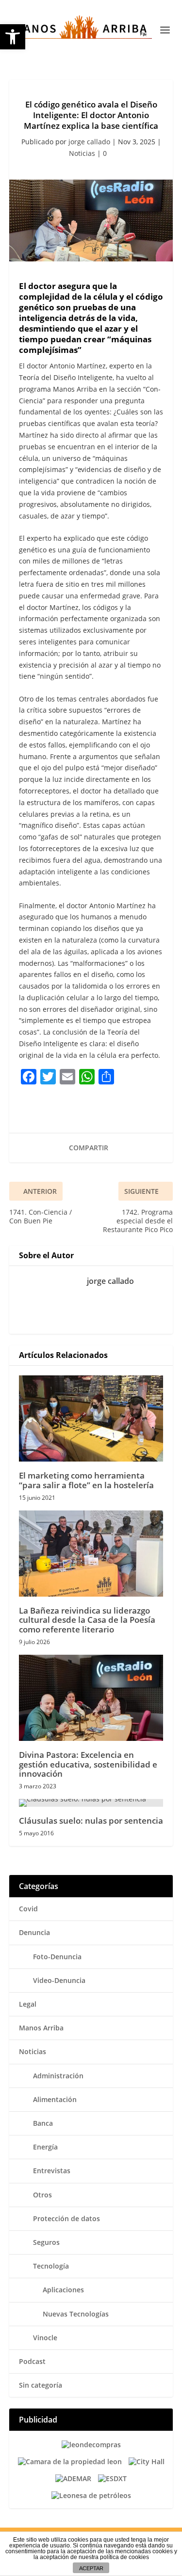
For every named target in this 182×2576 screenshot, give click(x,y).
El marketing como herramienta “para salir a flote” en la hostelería (86, 1480)
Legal (28, 2004)
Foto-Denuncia (57, 1957)
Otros (42, 2195)
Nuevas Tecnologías (76, 2314)
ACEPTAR (91, 2568)
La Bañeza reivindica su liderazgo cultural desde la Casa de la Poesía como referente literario (87, 1620)
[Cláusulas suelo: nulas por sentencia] (91, 1803)
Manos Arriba (41, 2028)
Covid (28, 1909)
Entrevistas (52, 2171)
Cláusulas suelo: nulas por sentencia (91, 1821)
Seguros (46, 2242)
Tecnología (51, 2266)
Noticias (82, 153)
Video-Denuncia (59, 1980)
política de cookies (124, 2557)
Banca (43, 2123)
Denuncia (34, 1932)
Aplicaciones (63, 2290)
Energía (45, 2147)
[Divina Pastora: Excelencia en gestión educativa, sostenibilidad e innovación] (91, 1698)
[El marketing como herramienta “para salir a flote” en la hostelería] (91, 1419)
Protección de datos (66, 2218)
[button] (13, 37)
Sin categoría (41, 2385)
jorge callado (89, 142)
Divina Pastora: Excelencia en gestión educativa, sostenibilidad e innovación (88, 1764)
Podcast (32, 2361)
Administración (58, 2076)
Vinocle (45, 2338)
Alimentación (55, 2099)
